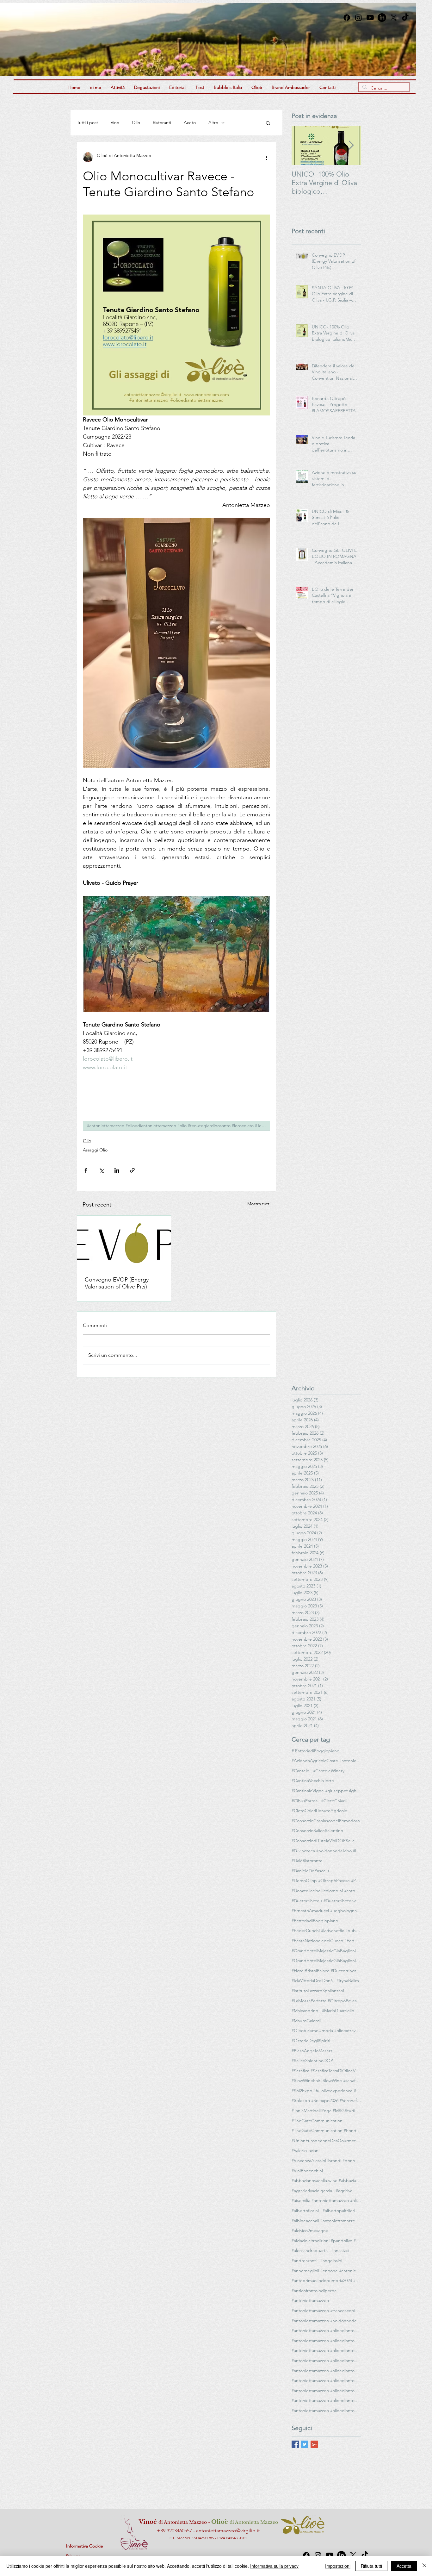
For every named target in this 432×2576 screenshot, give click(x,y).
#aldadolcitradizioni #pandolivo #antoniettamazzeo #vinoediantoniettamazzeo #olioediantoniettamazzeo (326, 2241)
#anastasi (340, 2250)
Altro (213, 122)
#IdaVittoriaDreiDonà (312, 1980)
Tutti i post (87, 122)
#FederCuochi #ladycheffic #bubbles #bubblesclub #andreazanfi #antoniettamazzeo (326, 1930)
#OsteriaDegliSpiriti (311, 2041)
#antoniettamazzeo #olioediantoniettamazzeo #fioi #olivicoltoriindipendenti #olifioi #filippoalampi (326, 2371)
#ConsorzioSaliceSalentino (317, 1831)
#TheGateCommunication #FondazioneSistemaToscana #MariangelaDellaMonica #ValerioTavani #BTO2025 (326, 2130)
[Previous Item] (302, 145)
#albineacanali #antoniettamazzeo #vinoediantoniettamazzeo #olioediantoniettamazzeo (326, 2221)
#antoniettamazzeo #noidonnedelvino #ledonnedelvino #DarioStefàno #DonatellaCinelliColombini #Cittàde (326, 2321)
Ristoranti (162, 122)
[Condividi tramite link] (132, 1170)
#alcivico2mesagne (310, 2230)
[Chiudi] (424, 2566)
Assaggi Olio (95, 1150)
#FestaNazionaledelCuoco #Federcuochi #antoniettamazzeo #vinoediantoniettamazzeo (326, 1941)
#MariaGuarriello (338, 2011)
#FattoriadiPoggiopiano (315, 1921)
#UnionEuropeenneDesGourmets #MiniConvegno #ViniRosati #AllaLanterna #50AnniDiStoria (326, 2141)
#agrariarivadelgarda (312, 2191)
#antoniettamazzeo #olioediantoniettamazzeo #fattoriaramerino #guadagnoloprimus (326, 2361)
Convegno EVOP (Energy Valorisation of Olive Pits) (117, 1283)
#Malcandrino (305, 2011)
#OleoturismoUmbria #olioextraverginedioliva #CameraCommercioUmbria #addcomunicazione (326, 2030)
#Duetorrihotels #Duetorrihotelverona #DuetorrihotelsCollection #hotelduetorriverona (326, 1901)
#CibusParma (305, 1801)
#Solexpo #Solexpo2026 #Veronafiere (326, 2100)
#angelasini (331, 2261)
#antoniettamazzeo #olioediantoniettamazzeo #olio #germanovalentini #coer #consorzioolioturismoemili (326, 2391)
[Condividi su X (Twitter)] (101, 1170)
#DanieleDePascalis (310, 1871)
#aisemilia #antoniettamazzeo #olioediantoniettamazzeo (326, 2200)
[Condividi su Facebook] (86, 1170)
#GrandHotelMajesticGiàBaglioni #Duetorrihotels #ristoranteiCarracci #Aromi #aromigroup (326, 1961)
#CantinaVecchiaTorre (313, 1781)
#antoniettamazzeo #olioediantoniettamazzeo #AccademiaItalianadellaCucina (326, 2341)
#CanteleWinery (329, 1771)
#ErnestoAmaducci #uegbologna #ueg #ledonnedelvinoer (326, 1911)
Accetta (404, 2566)
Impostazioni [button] (338, 2566)
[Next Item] (351, 145)
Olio (136, 122)
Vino (115, 122)
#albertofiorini (305, 2211)
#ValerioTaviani (305, 2150)
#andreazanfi (304, 2261)
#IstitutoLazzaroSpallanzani (318, 1991)
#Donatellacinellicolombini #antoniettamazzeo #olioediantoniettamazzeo (326, 1891)
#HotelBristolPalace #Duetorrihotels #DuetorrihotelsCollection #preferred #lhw (326, 1971)
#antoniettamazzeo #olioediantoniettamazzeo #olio (326, 2380)
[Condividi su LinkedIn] (117, 1170)
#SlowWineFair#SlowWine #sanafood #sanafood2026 (326, 2080)
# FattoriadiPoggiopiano (315, 1751)
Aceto (190, 122)
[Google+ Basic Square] (314, 2444)
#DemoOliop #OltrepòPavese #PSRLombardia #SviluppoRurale (326, 1881)
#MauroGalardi (306, 2021)
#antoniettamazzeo (310, 2300)
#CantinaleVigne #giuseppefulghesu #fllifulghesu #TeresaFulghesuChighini (326, 1791)
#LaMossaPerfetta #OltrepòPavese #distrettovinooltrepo (326, 2001)
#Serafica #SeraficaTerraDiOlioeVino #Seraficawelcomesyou (326, 2071)
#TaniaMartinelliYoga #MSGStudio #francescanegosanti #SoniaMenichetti (326, 2111)
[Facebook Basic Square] (295, 2444)
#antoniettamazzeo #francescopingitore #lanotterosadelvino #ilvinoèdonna (326, 2311)
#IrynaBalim (348, 1980)
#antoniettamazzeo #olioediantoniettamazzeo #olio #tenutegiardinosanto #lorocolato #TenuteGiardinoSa (179, 1126)
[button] (268, 123)
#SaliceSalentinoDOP (312, 2061)
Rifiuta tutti (371, 2566)
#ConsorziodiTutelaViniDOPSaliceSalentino (326, 1841)
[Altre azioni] (266, 157)
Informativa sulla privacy (274, 2566)
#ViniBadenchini (307, 2171)
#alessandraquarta (310, 2250)
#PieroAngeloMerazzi (312, 2051)
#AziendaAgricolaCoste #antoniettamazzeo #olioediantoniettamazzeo (326, 1761)
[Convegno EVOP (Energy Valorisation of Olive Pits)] (124, 1242)
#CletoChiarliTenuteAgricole (319, 1811)
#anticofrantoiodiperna (314, 2291)
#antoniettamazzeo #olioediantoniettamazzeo (326, 2330)
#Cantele (300, 1771)
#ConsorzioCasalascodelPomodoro (326, 1821)
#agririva (344, 2191)
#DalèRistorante (307, 1861)
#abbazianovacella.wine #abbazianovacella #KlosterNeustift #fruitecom (326, 2180)
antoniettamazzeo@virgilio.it (228, 2531)
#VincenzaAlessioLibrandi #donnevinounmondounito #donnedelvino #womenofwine (326, 2161)
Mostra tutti (259, 1204)
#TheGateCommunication (317, 2121)
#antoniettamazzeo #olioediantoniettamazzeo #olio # (326, 2411)
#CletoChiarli (334, 1801)
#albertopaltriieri (339, 2211)
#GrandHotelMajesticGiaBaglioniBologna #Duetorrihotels (326, 1951)
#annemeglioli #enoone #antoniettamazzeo (326, 2271)
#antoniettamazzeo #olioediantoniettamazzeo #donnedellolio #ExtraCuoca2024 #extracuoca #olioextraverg (326, 2350)
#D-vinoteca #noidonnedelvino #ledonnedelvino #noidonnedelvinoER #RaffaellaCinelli (326, 1851)
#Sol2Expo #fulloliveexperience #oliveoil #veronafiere (326, 2091)
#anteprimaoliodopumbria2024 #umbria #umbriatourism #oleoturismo (326, 2280)
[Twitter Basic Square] (305, 2444)
